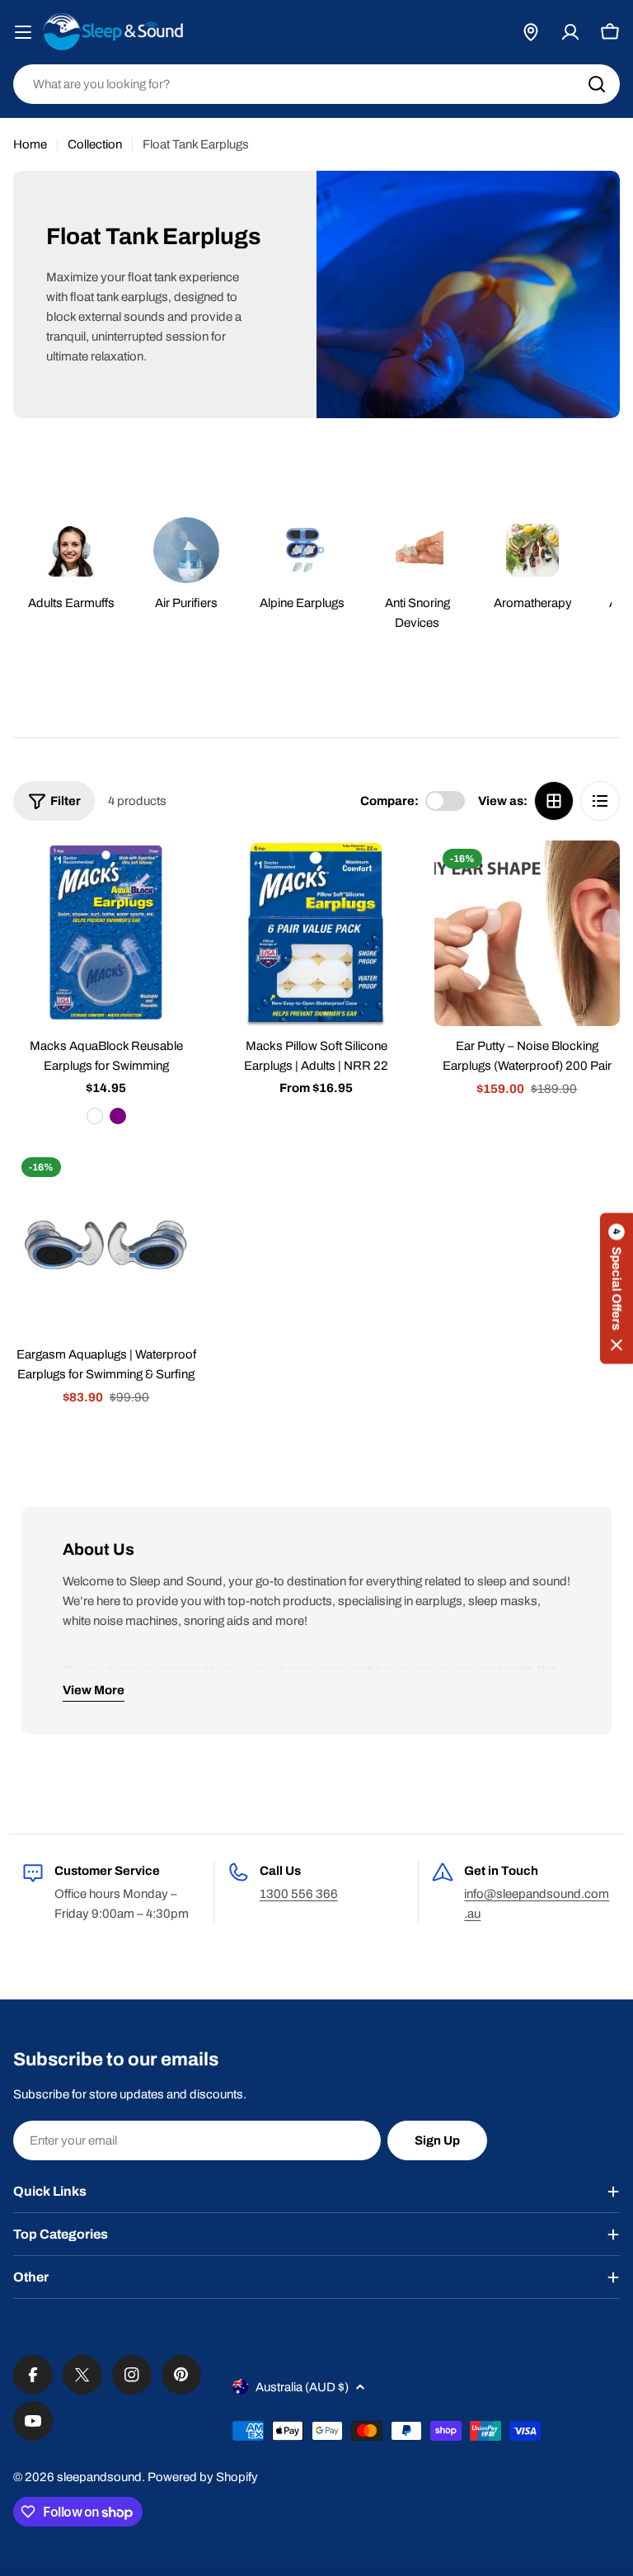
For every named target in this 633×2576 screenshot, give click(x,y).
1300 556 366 (299, 1894)
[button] (617, 1288)
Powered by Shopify (203, 2477)
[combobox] (316, 84)
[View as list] (600, 801)
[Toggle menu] (23, 32)
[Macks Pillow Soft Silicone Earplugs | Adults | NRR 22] (316, 933)
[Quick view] (175, 877)
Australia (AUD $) (302, 2387)
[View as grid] (554, 801)
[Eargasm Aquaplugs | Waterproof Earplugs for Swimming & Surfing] (106, 1242)
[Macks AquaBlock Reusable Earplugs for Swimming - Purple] (118, 1116)
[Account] (570, 32)
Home (30, 144)
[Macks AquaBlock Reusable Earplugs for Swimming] (106, 933)
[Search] (597, 84)
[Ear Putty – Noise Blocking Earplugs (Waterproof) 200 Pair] (527, 933)
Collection (95, 144)
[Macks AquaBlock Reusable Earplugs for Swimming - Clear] (95, 1116)
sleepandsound (99, 2477)
